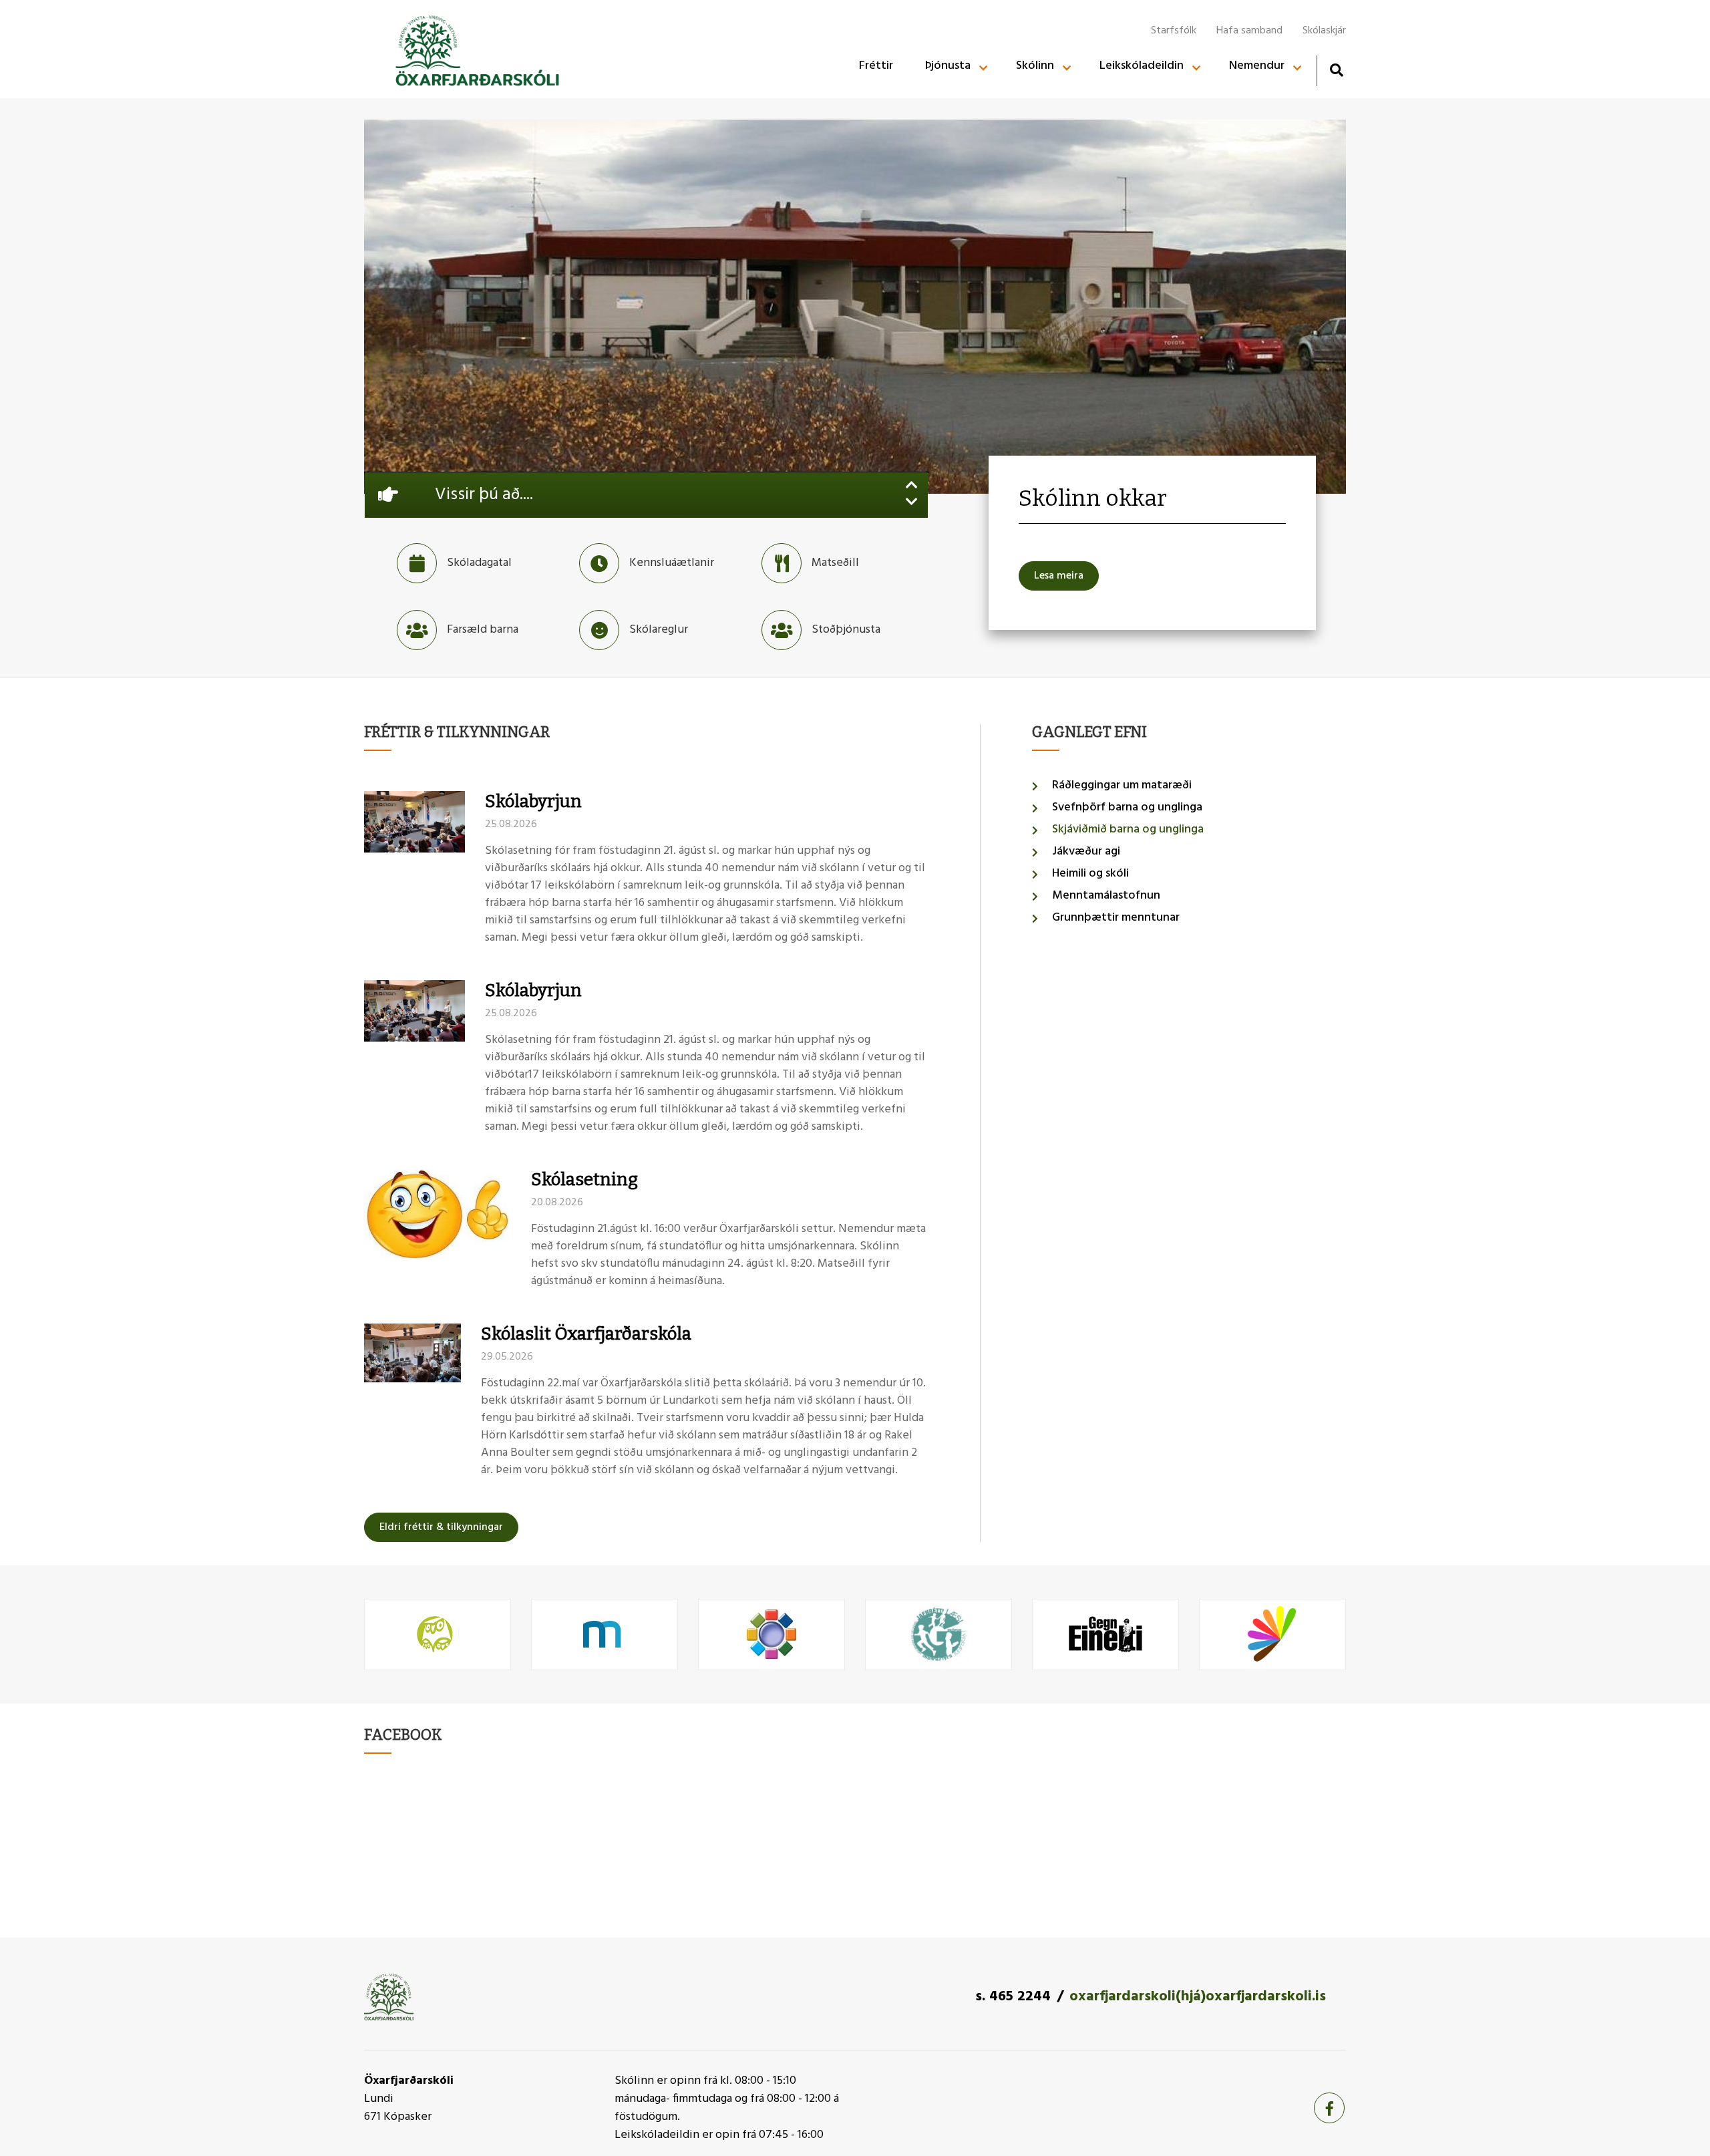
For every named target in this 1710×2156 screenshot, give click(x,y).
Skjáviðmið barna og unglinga (1128, 829)
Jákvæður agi (1086, 852)
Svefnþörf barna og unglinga (1127, 807)
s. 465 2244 (1013, 1997)
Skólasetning (584, 1180)
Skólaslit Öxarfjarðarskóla (586, 1334)
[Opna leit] (1336, 70)
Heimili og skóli (1090, 874)
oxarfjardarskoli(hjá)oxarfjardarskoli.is (1198, 1997)
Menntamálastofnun (1106, 896)
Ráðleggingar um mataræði (1122, 785)
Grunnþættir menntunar (1116, 918)
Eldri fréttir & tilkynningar (441, 1527)
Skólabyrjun (533, 801)
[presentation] (912, 487)
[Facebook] (1329, 2108)
